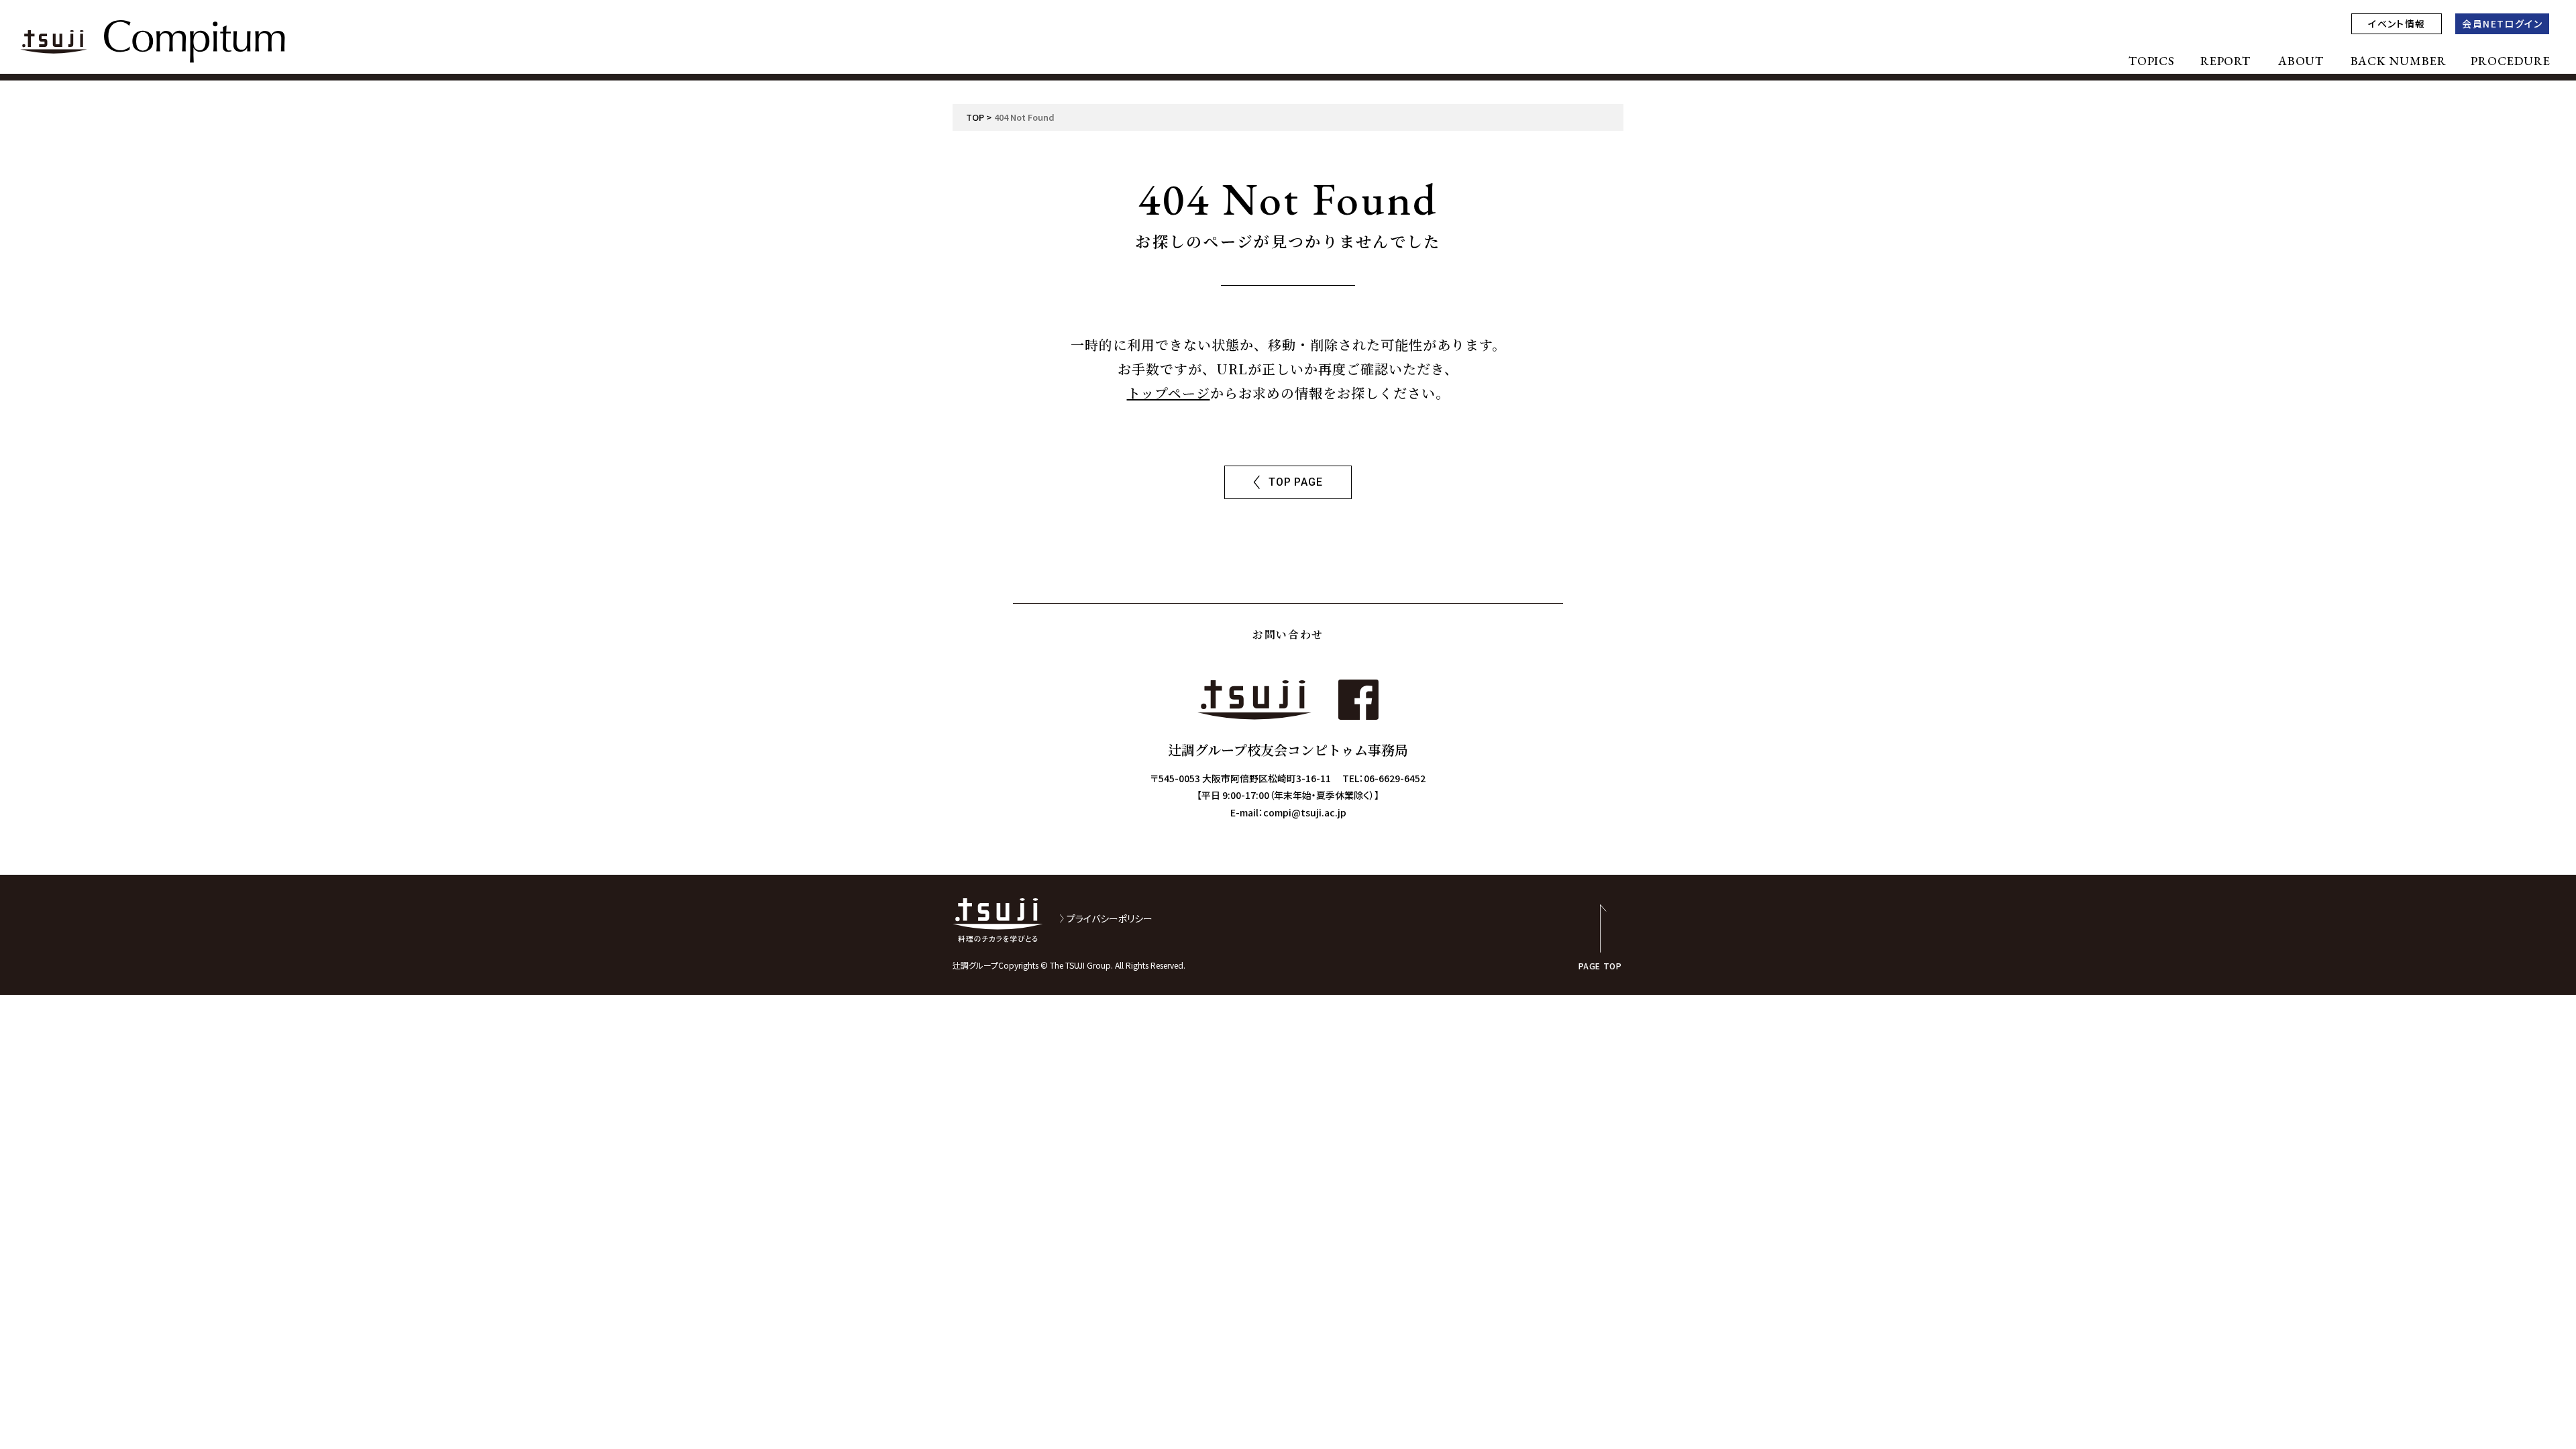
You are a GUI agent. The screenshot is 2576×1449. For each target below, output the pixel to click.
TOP (975, 117)
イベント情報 (2397, 23)
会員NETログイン (2502, 23)
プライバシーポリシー (1110, 918)
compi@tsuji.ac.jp (1305, 812)
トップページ (1169, 393)
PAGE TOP (1600, 965)
